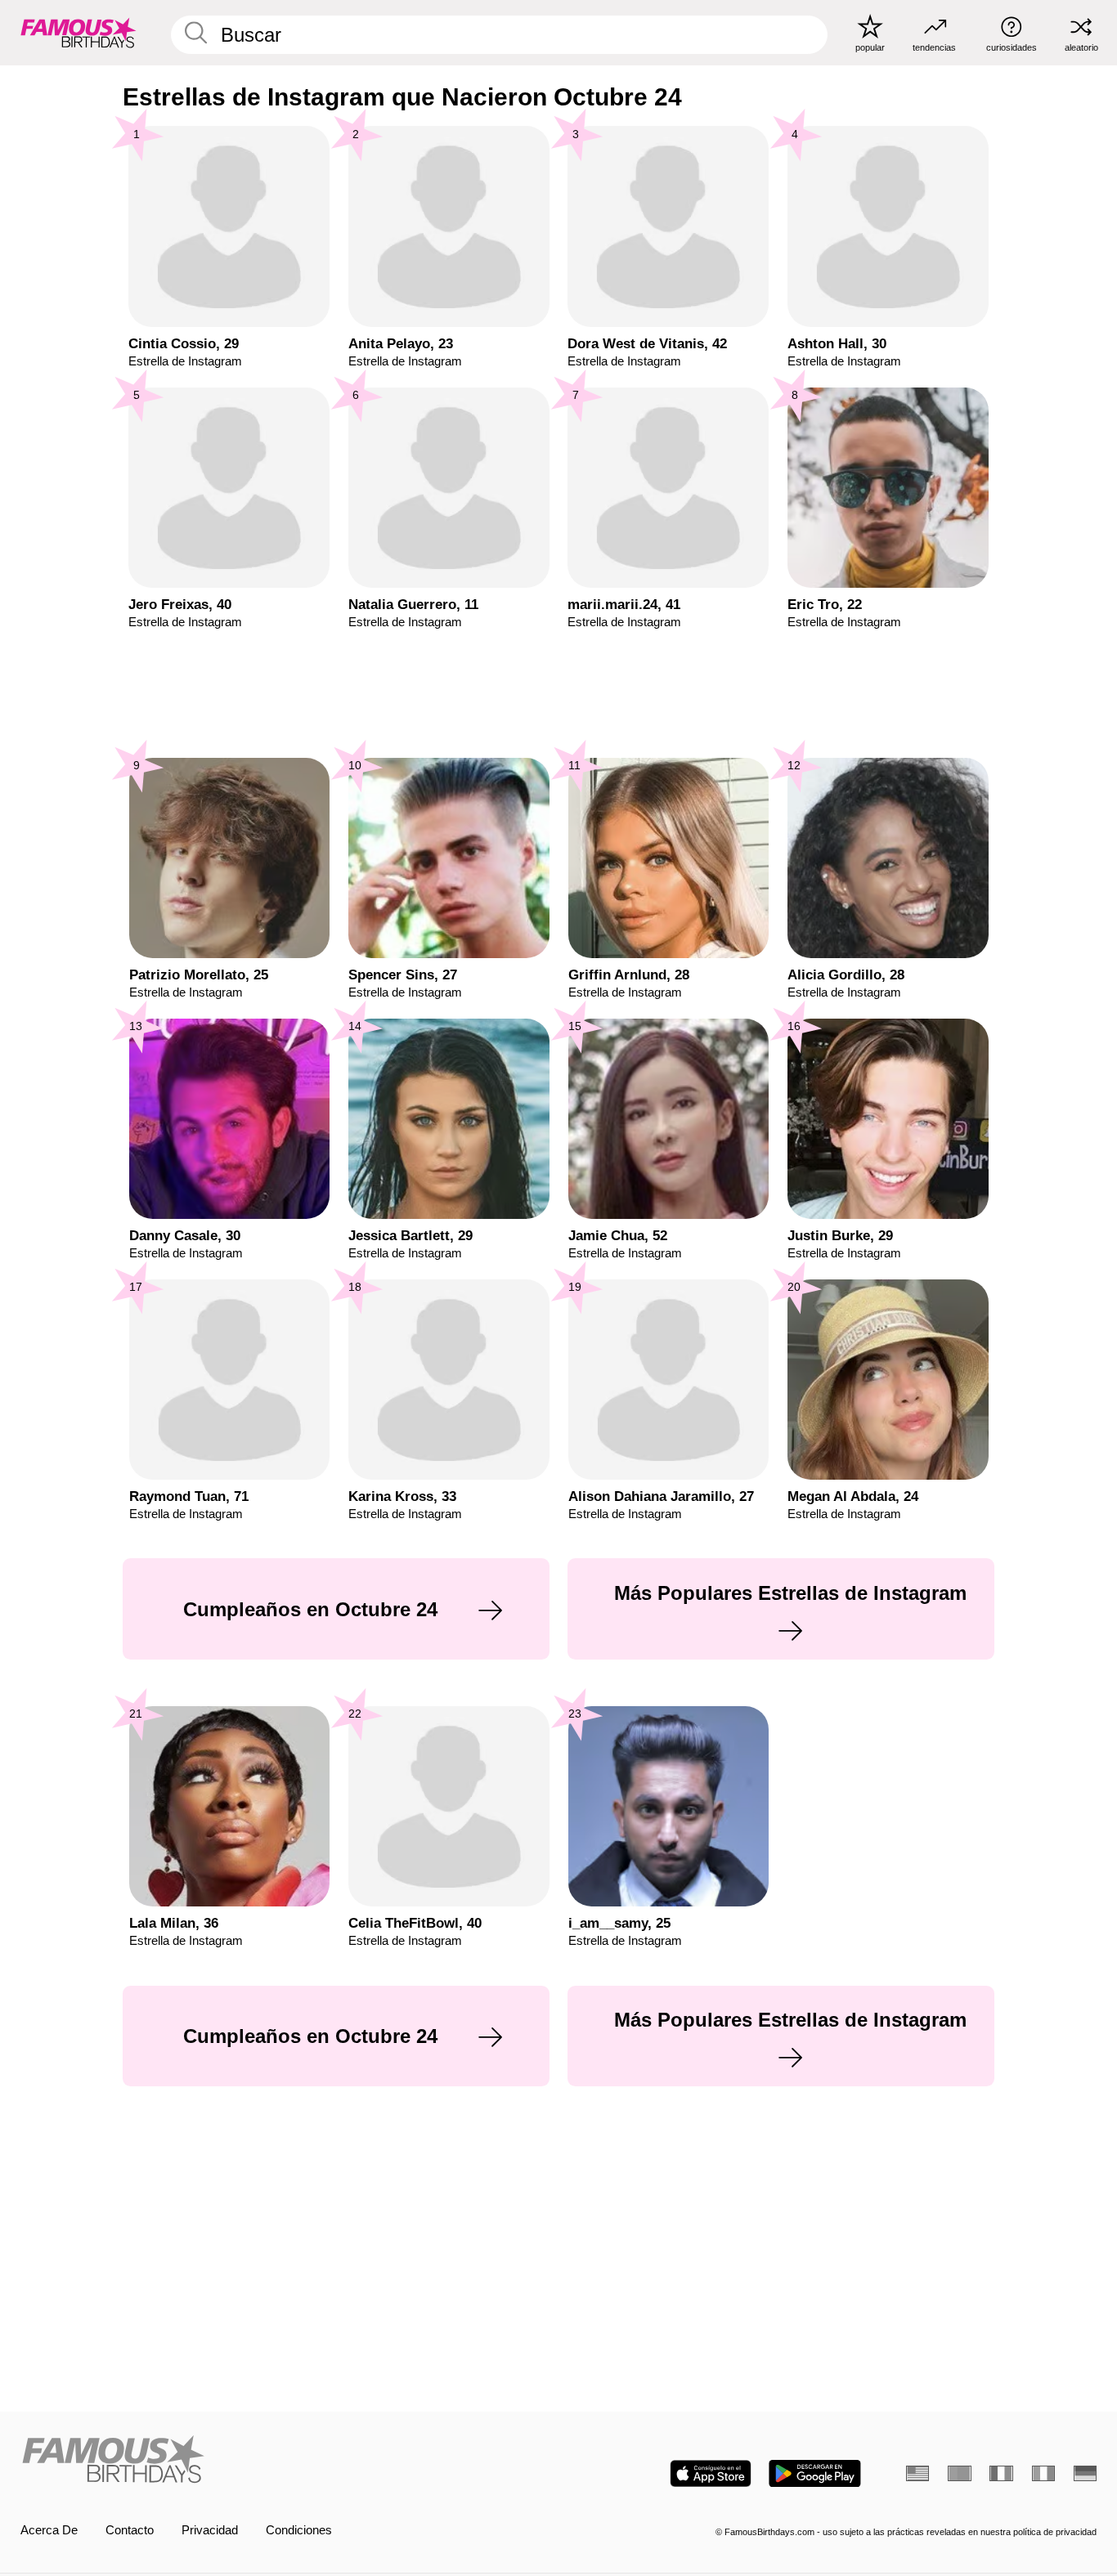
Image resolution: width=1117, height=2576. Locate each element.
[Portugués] (959, 2473)
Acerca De (49, 2530)
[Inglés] (917, 2473)
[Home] (285, 2461)
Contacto (130, 2530)
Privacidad (210, 2530)
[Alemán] (1085, 2473)
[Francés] (1001, 2473)
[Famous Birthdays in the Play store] (815, 2473)
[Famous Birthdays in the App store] (711, 2473)
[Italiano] (1043, 2473)
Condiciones (299, 2530)
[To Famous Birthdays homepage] (79, 32)
